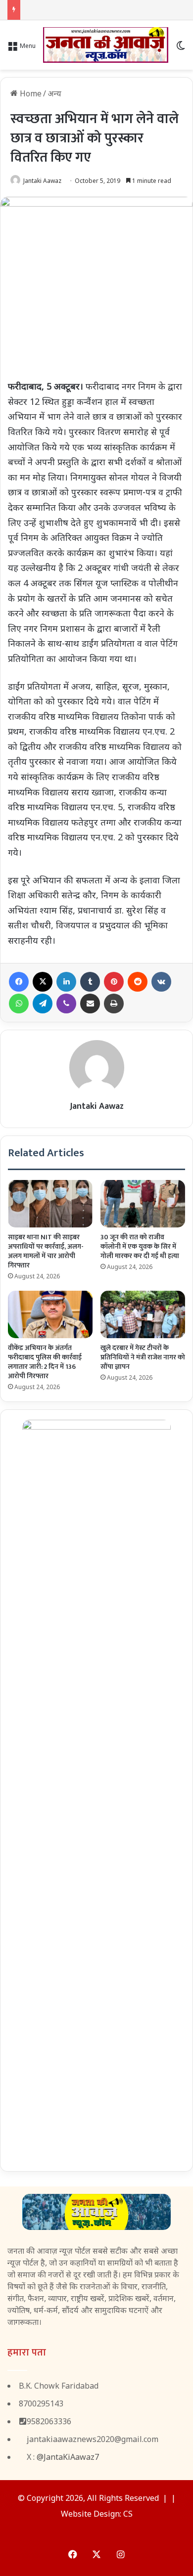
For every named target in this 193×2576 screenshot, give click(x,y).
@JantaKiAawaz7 (68, 2457)
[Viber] (66, 1004)
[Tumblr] (90, 982)
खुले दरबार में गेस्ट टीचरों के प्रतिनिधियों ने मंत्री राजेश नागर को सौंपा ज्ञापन (143, 1357)
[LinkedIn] (66, 982)
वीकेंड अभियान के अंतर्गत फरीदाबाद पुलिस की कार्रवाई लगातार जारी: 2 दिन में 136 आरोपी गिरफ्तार (45, 1362)
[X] (43, 982)
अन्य (54, 93)
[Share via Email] (90, 1004)
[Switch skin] (181, 49)
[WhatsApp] (19, 1004)
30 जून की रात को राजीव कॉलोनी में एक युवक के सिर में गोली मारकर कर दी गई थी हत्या (140, 1246)
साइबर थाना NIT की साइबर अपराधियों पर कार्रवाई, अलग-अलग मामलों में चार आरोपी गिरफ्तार (46, 1251)
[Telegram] (43, 1004)
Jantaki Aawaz (42, 181)
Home (30, 93)
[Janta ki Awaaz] (106, 45)
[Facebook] (19, 982)
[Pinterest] (114, 982)
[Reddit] (138, 982)
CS (128, 2514)
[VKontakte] (161, 982)
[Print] (114, 1004)
